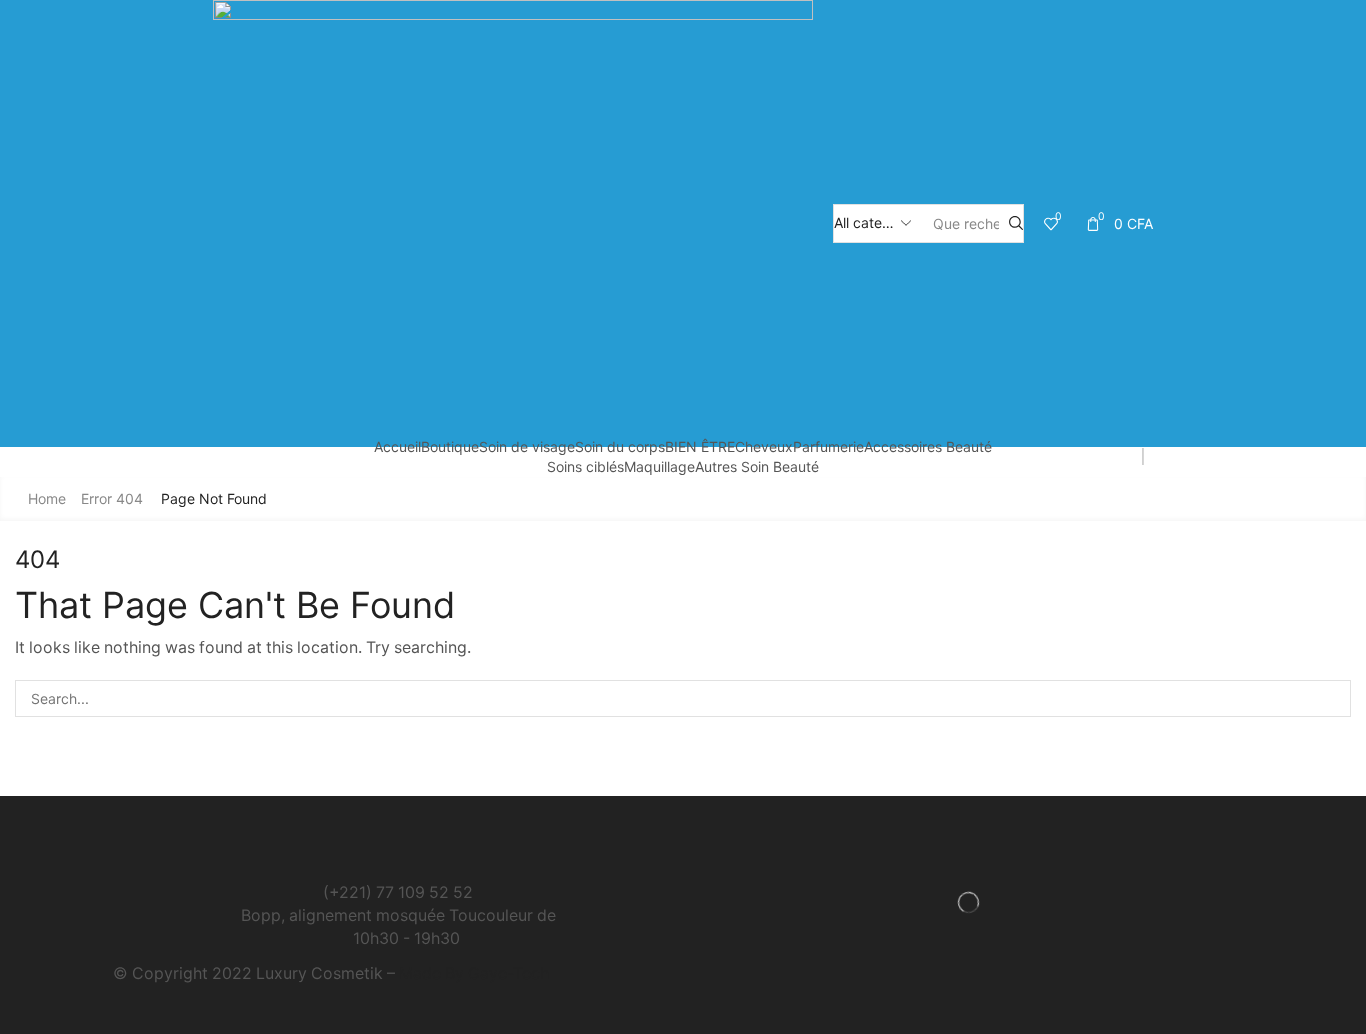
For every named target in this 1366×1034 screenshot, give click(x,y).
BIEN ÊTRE (700, 446)
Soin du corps (620, 446)
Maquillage (659, 466)
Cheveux (764, 446)
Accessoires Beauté (928, 446)
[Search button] (1016, 223)
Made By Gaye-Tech (474, 973)
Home (47, 498)
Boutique (450, 446)
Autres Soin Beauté (757, 466)
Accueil (397, 446)
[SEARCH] (1332, 698)
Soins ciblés (585, 466)
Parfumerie (828, 446)
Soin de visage (527, 446)
